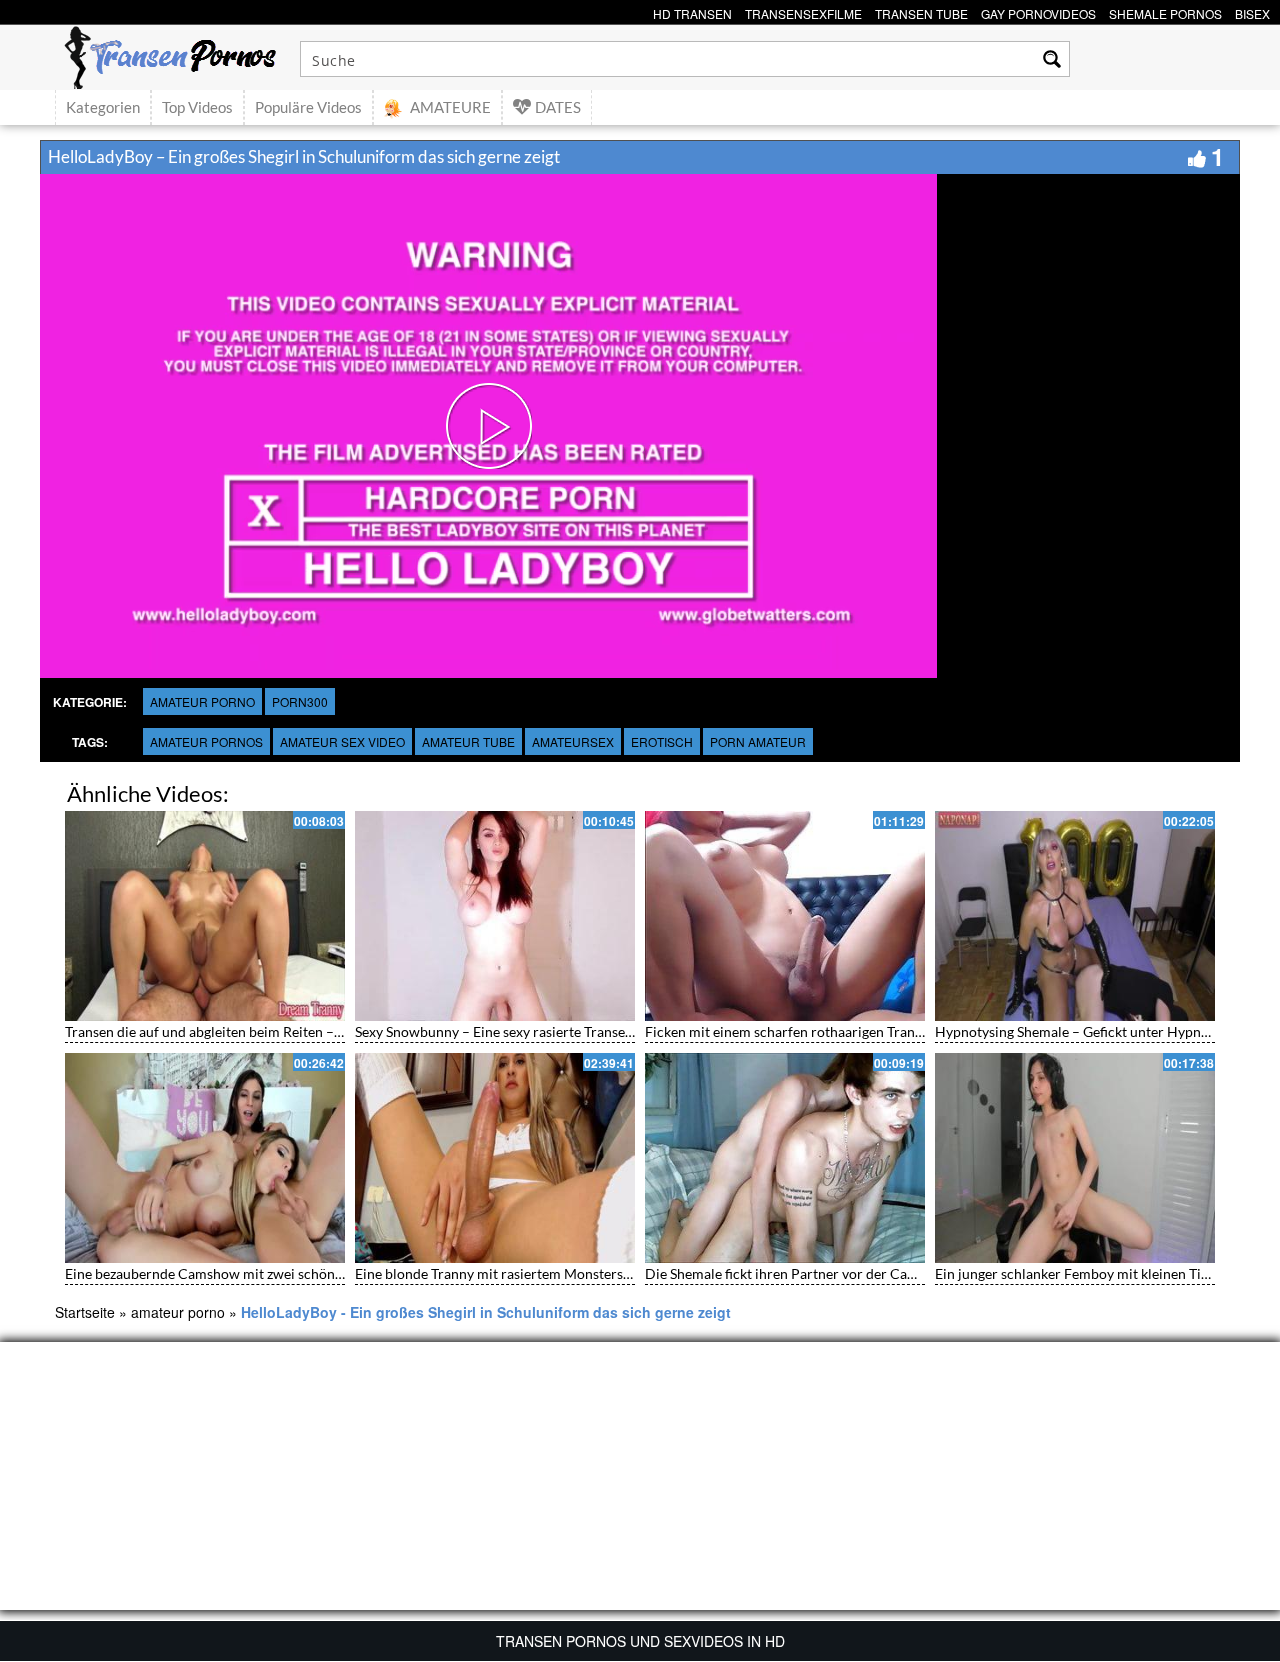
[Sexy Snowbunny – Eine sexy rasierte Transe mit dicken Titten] (495, 916)
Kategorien (103, 107)
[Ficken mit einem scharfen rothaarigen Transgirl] (785, 916)
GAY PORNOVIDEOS (1038, 11)
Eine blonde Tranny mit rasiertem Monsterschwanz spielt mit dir (553, 1273)
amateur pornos (206, 741)
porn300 (300, 701)
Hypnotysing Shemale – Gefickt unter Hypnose (1078, 1031)
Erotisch (662, 741)
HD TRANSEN (692, 11)
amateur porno (202, 701)
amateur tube (468, 741)
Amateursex (573, 741)
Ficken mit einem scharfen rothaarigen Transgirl (793, 1031)
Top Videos (197, 107)
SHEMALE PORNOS (1165, 11)
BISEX (1252, 11)
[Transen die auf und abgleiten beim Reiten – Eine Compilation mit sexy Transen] (205, 916)
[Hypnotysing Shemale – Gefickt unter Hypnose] (1075, 916)
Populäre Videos (308, 107)
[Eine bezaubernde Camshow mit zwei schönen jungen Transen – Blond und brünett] (205, 1158)
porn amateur (758, 741)
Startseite (85, 1312)
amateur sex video (342, 741)
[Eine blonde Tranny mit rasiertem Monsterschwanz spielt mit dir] (495, 1158)
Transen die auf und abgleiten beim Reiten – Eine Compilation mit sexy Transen (308, 1031)
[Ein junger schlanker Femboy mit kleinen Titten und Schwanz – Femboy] (1075, 1158)
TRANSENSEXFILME (803, 11)
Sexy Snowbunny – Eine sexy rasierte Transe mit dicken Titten (544, 1031)
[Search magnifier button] (1052, 59)
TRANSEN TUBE (921, 11)
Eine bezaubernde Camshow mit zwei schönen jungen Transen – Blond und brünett (320, 1273)
